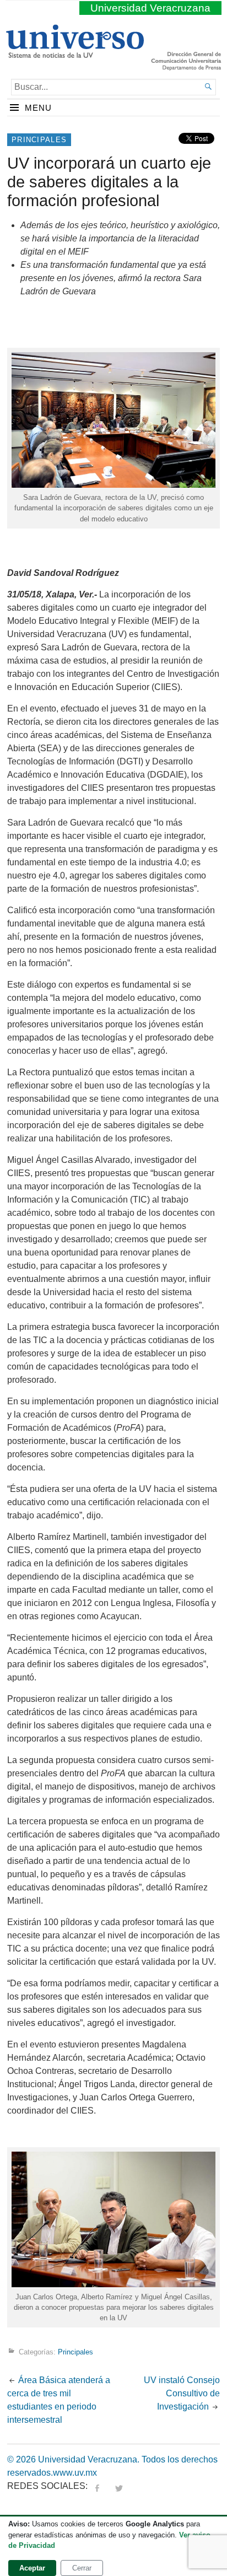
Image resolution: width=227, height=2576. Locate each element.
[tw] (119, 2486)
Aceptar (32, 2568)
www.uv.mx (75, 2473)
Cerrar (82, 2568)
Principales (39, 140)
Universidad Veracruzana (150, 8)
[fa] (97, 2486)
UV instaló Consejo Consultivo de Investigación (182, 2393)
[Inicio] (75, 53)
